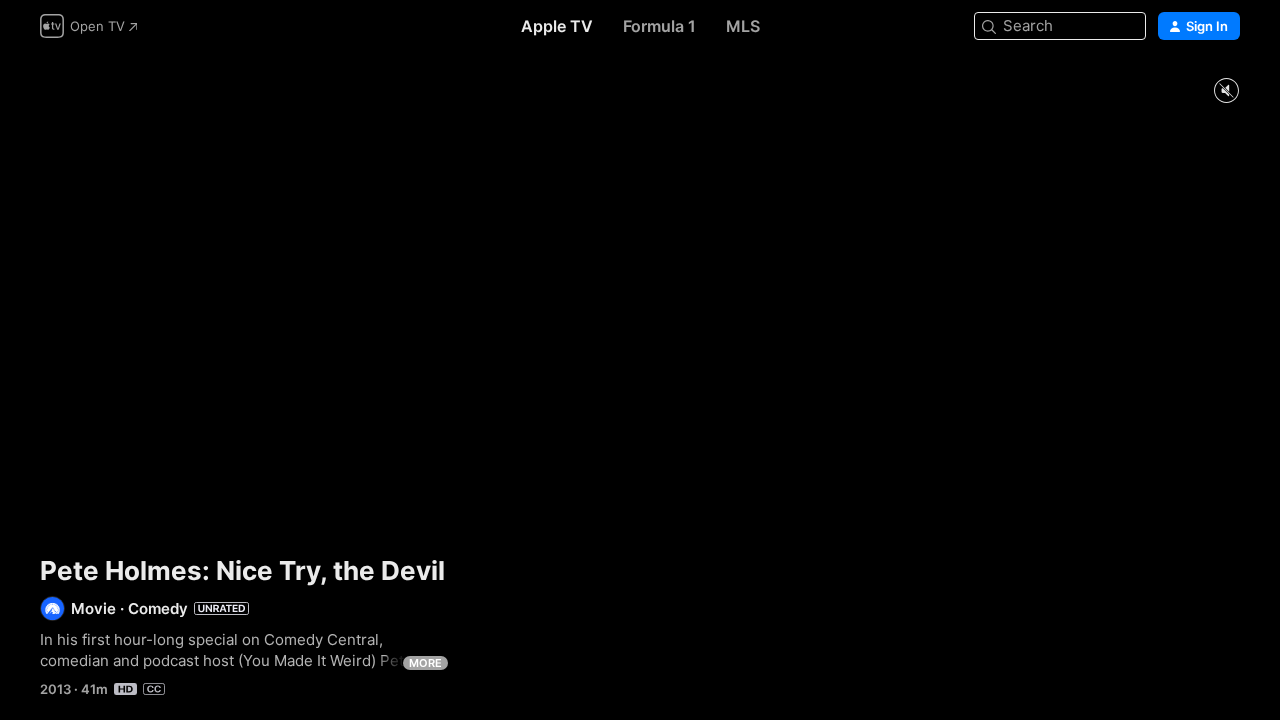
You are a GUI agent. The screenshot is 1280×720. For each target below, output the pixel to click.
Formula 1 (659, 26)
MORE (425, 663)
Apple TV (557, 26)
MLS (743, 26)
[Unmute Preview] (1226, 91)
